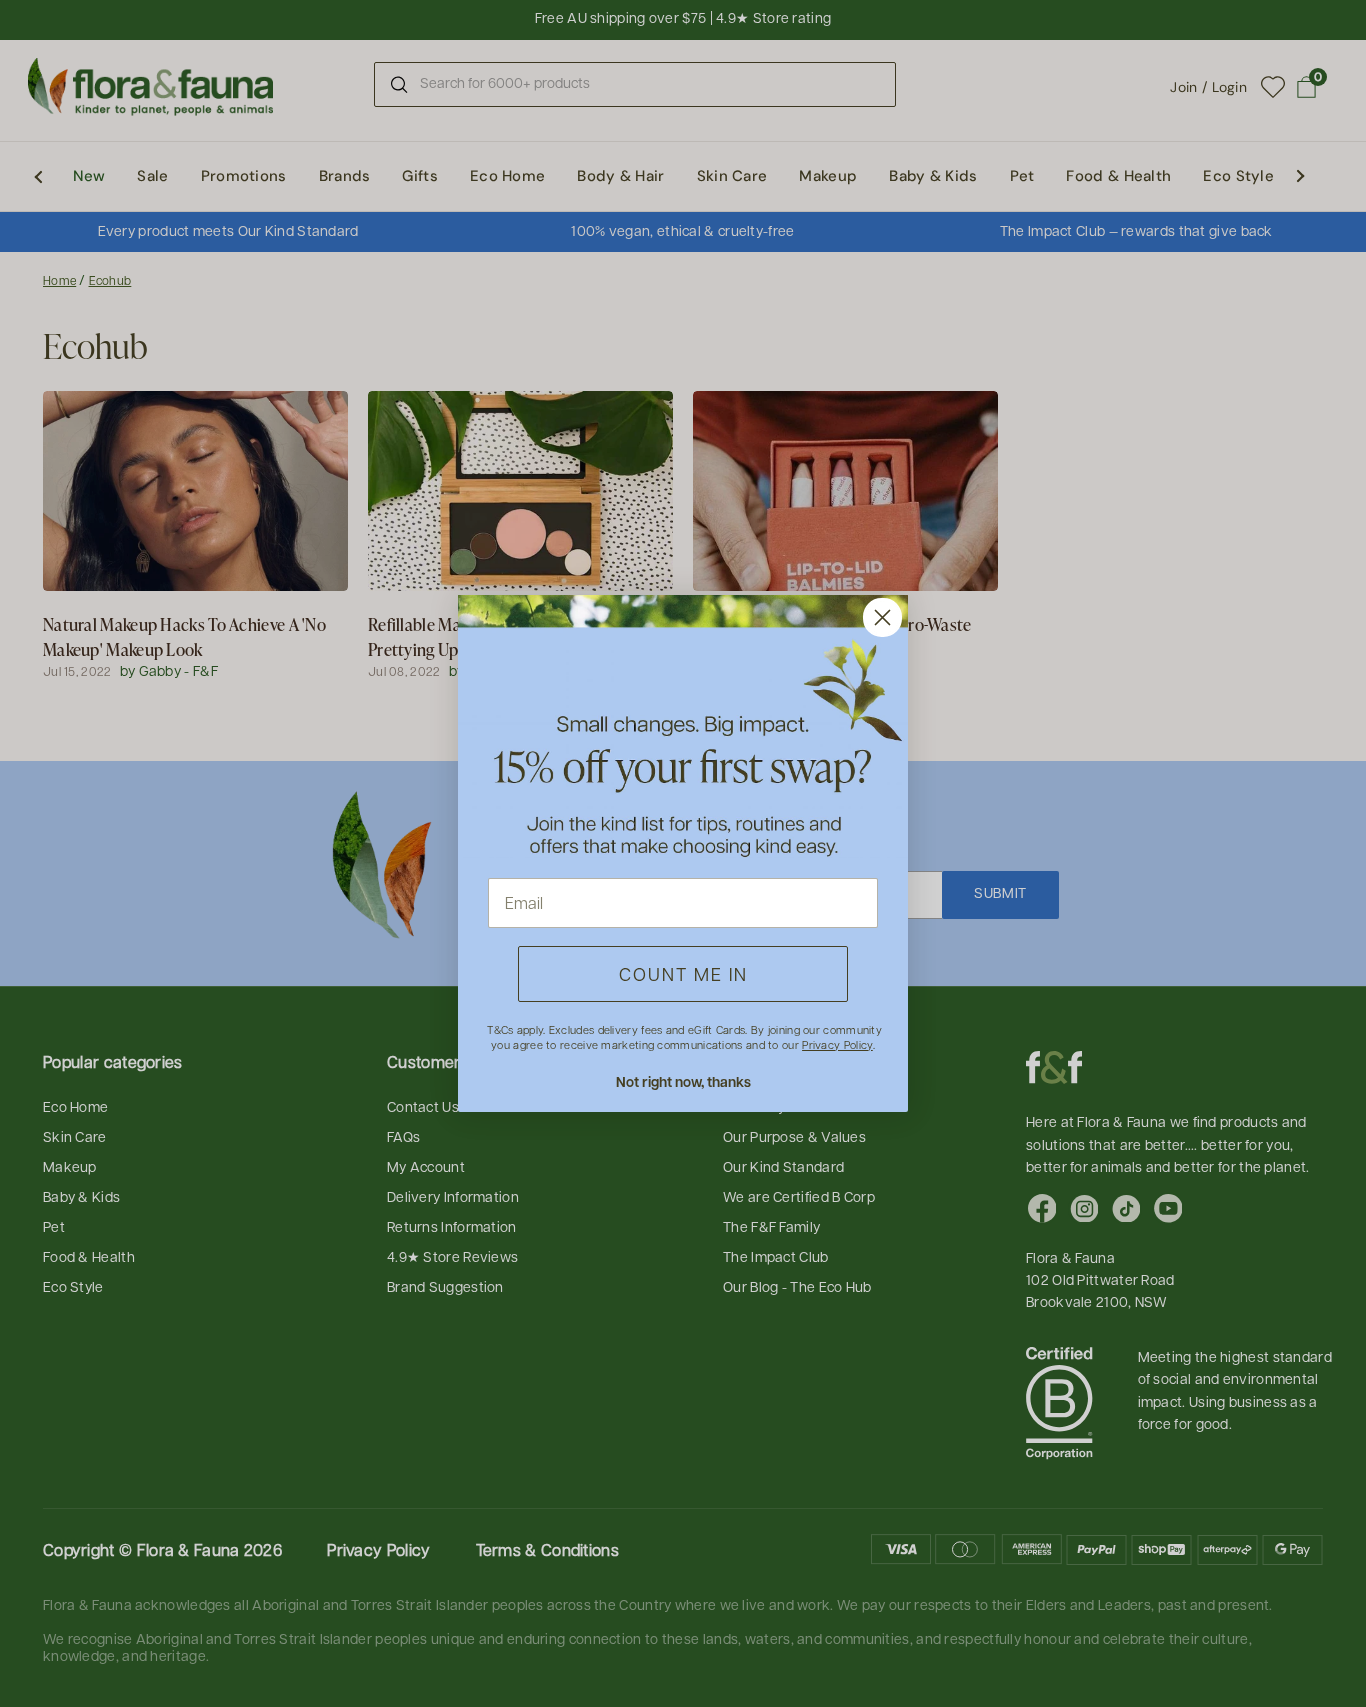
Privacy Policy (837, 1044)
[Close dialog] (882, 617)
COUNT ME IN (683, 973)
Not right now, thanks (683, 1081)
